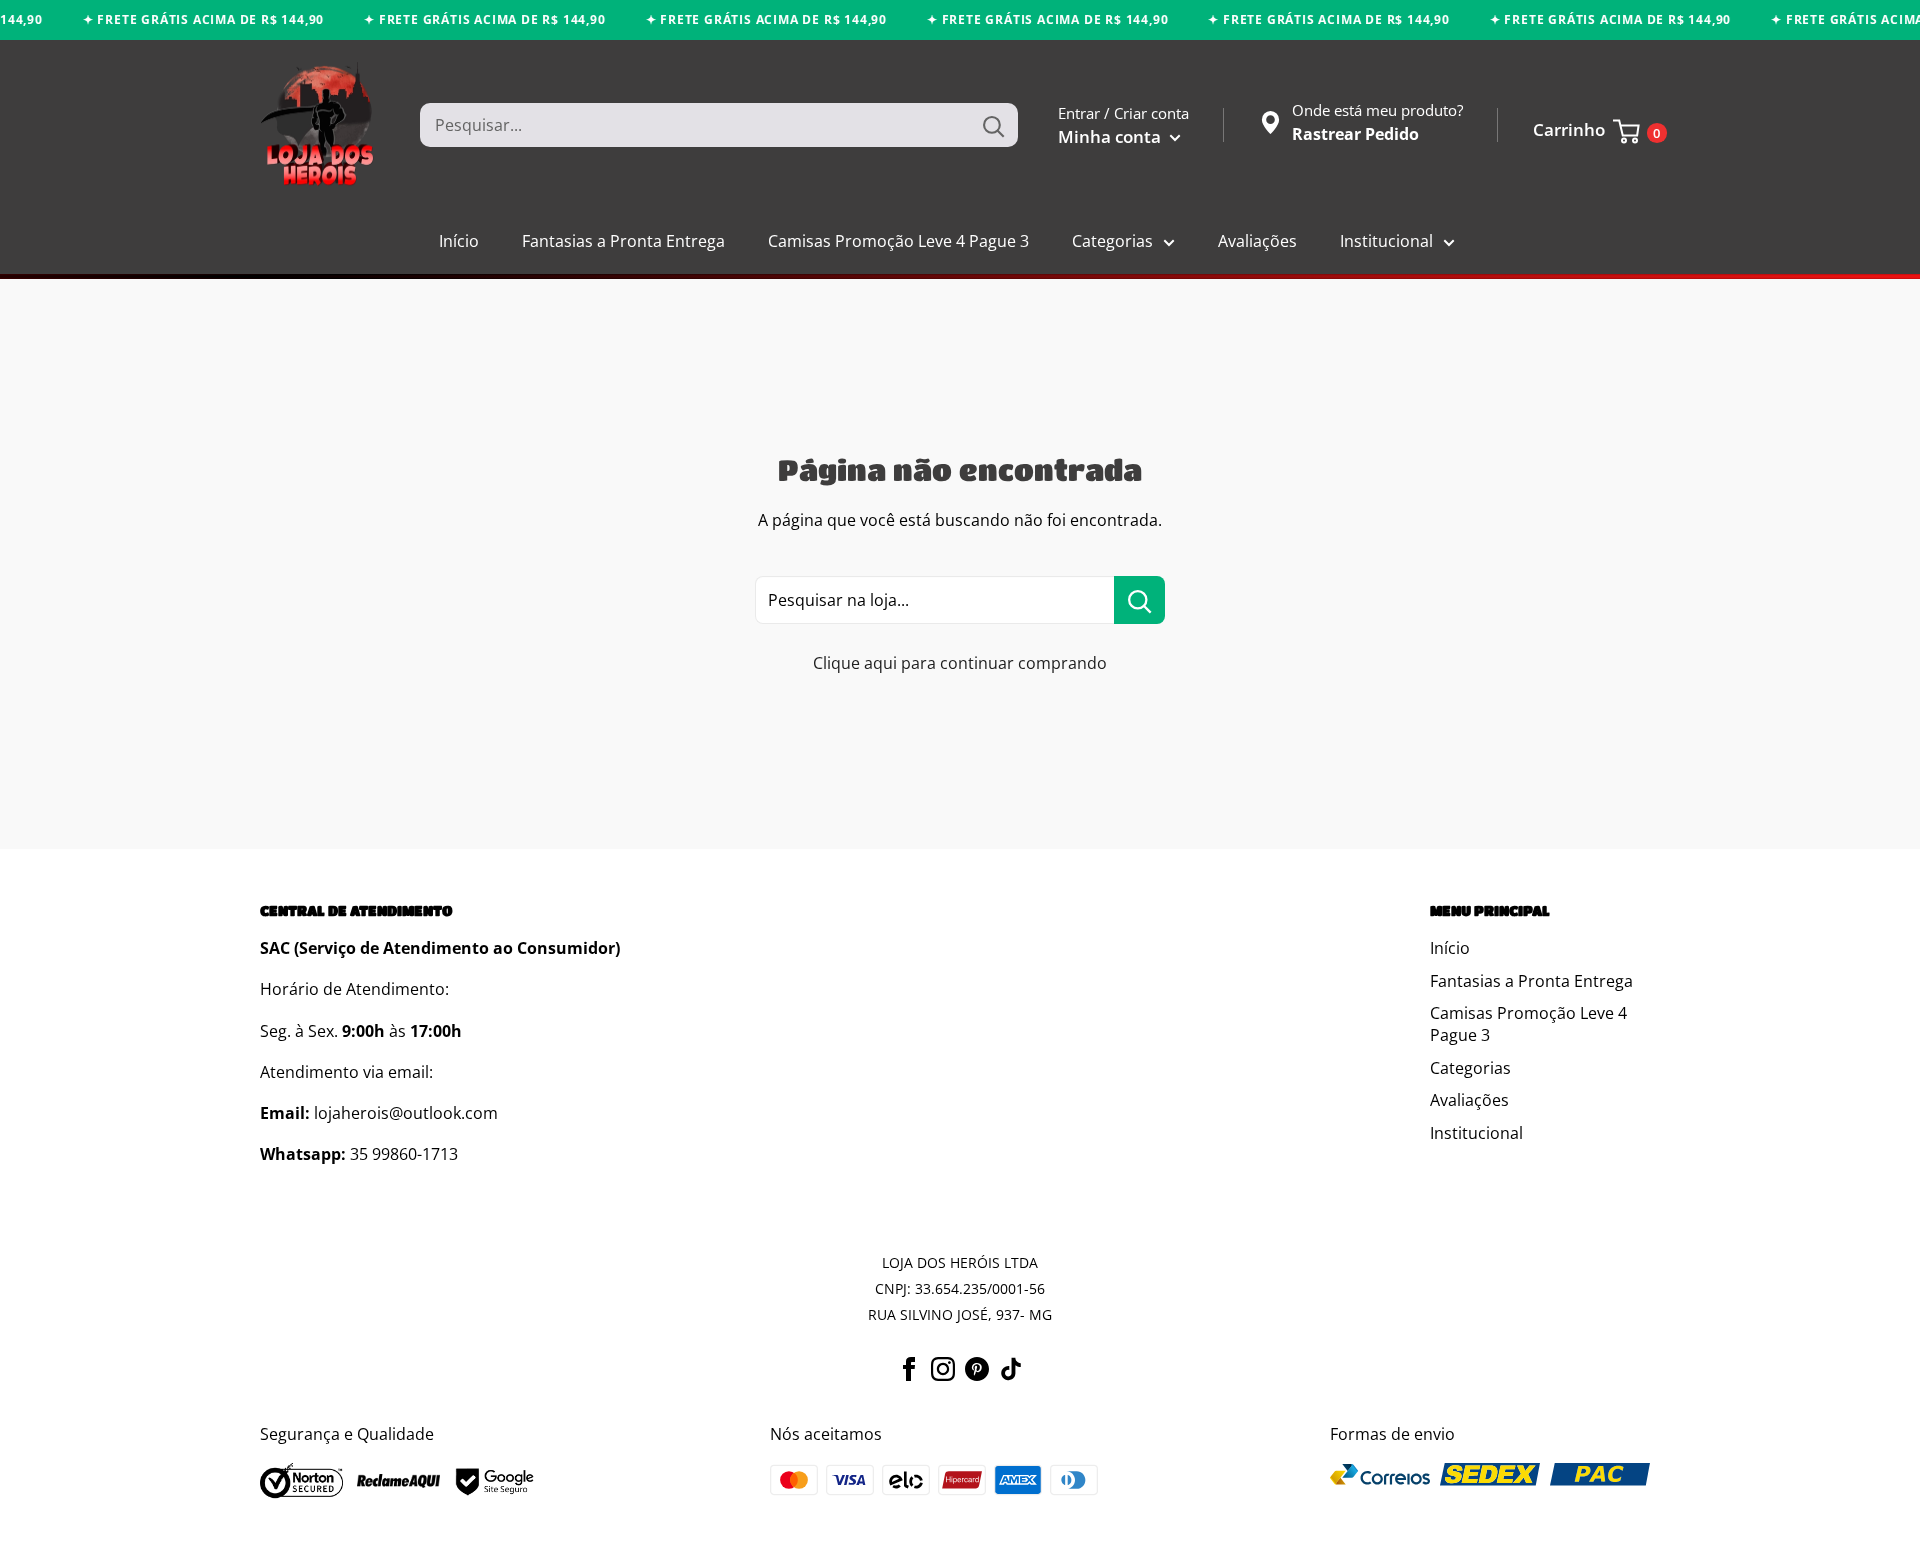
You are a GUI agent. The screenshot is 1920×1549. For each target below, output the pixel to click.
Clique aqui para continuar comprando (960, 663)
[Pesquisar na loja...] (1139, 600)
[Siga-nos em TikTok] (1011, 1368)
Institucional (1386, 241)
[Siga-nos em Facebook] (909, 1368)
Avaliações (1257, 241)
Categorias (1112, 241)
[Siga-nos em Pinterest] (977, 1368)
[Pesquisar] (993, 125)
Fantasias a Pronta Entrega (623, 241)
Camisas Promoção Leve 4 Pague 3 (898, 241)
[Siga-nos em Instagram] (943, 1368)
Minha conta (1111, 136)
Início (459, 241)
